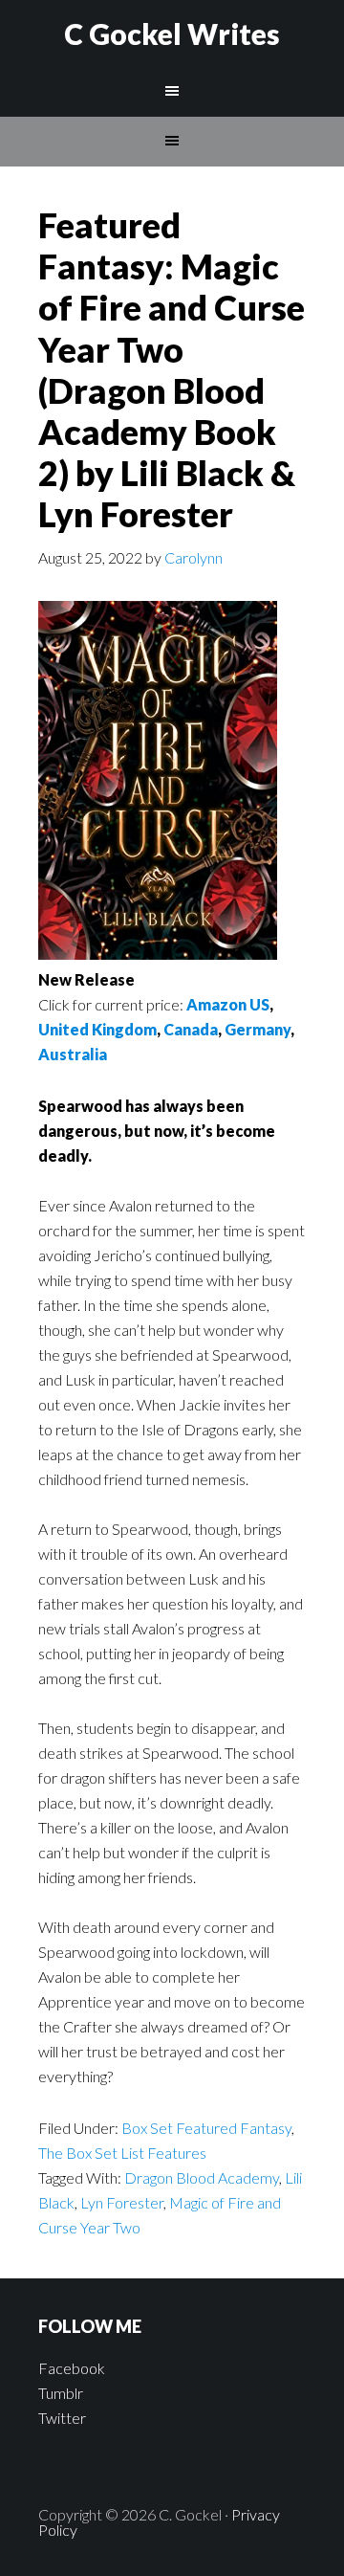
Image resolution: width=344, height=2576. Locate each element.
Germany (258, 1029)
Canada (191, 1029)
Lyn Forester (122, 2202)
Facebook (72, 2368)
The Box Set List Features (122, 2153)
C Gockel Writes (172, 33)
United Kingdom (97, 1029)
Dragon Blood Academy (202, 2177)
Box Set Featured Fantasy (206, 2128)
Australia (73, 1054)
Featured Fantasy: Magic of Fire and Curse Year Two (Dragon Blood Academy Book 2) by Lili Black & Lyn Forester (172, 369)
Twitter (62, 2418)
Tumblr (61, 2393)
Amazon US (228, 1004)
